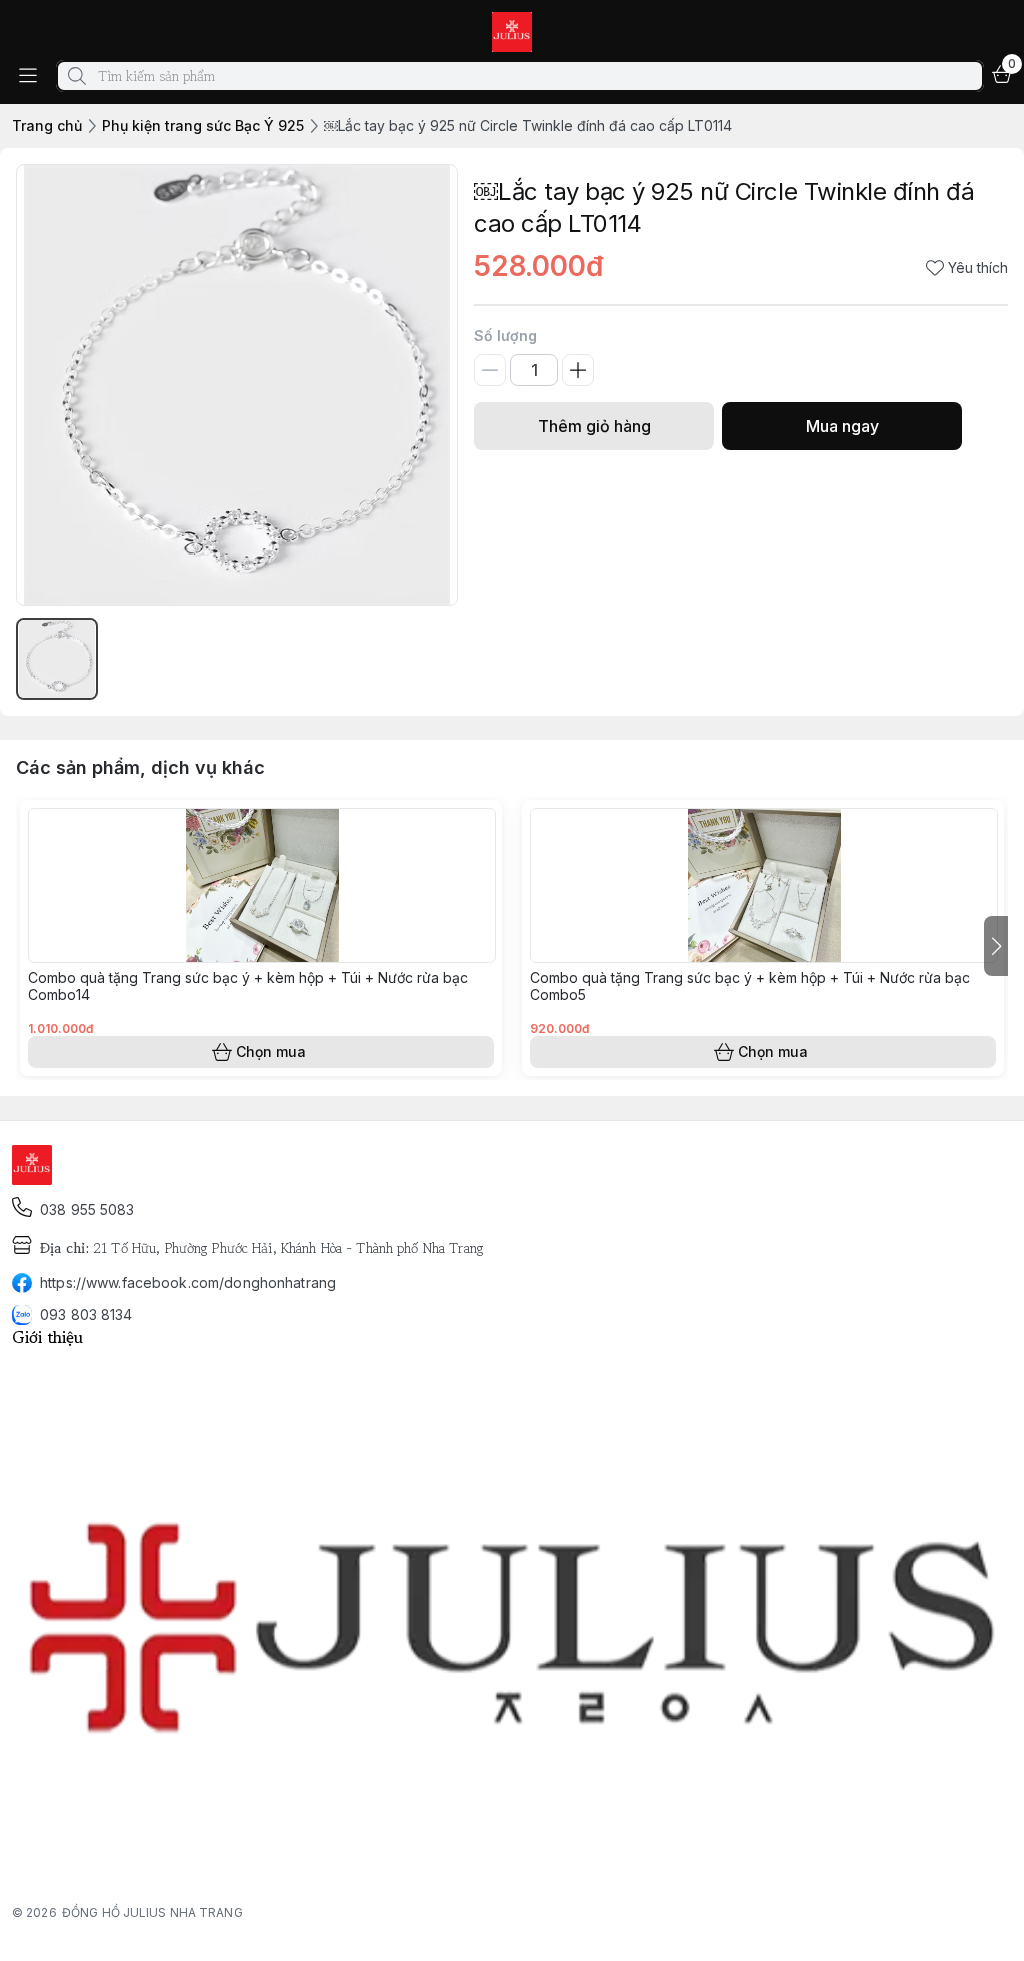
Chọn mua (271, 1051)
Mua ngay (842, 426)
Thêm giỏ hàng (594, 426)
